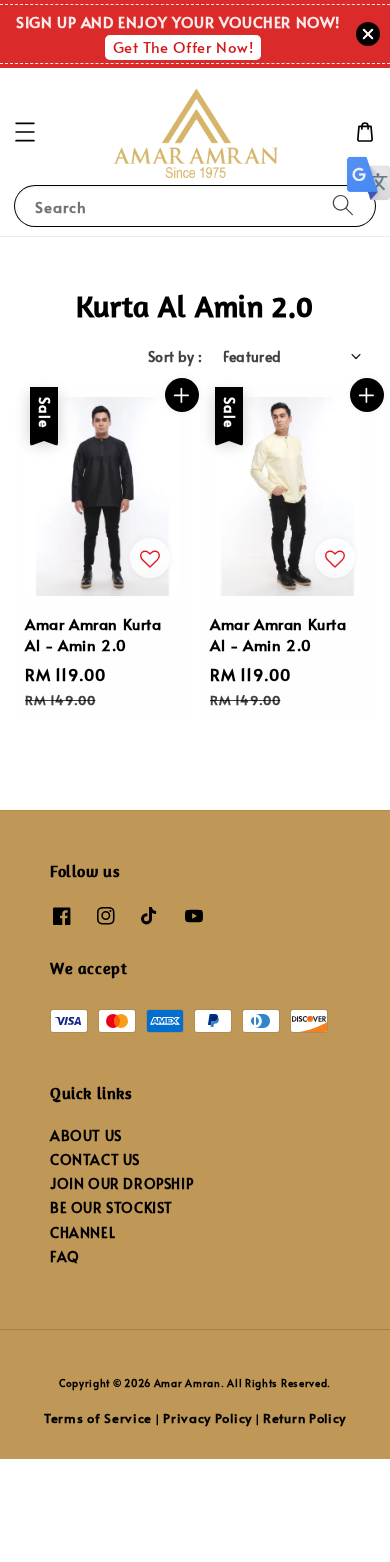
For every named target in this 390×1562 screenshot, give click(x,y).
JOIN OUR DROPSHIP (121, 1183)
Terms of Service (98, 1418)
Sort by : (175, 356)
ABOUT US (86, 1135)
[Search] (343, 205)
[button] (25, 132)
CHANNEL (82, 1232)
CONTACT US (95, 1159)
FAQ (65, 1256)
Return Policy (304, 1418)
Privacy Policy (207, 1418)
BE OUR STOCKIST (111, 1207)
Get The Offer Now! (183, 46)
